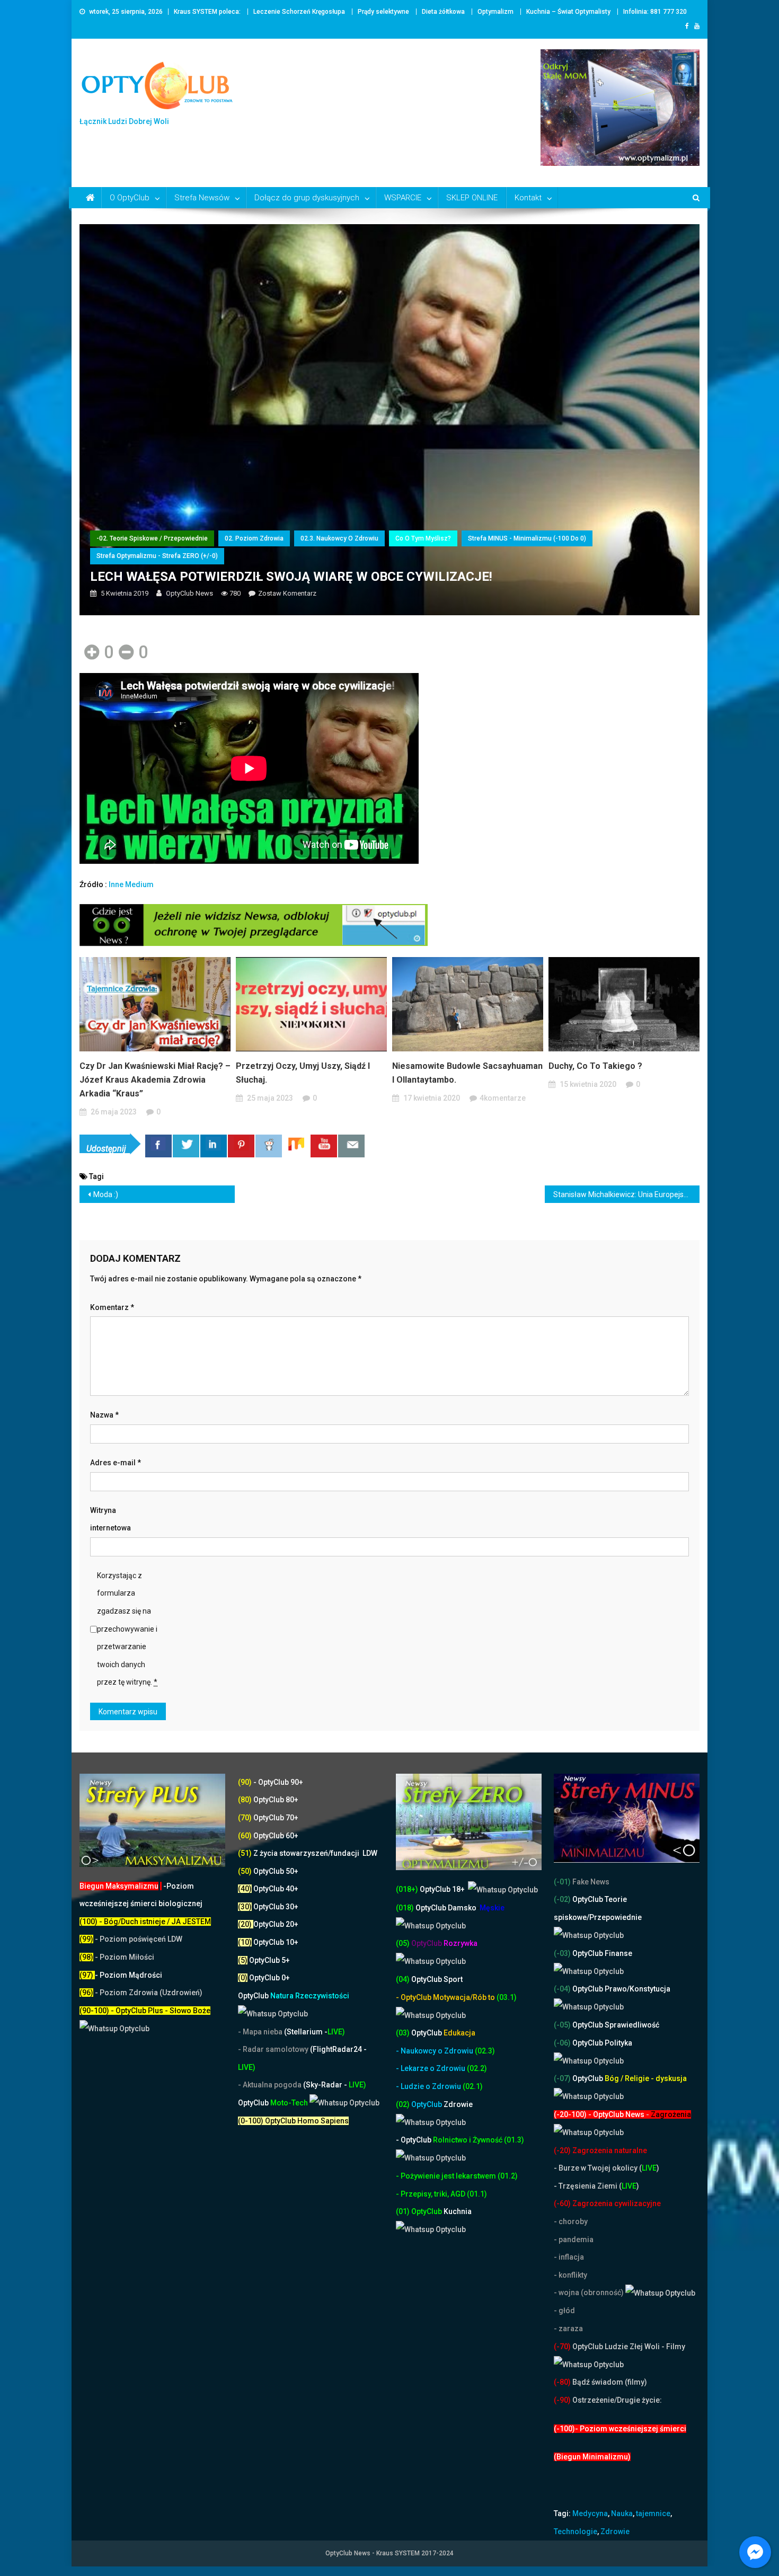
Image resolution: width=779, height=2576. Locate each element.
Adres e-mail (116, 1463)
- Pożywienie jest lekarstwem (447, 2176)
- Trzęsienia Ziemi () (596, 2186)
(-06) (562, 2043)
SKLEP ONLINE (472, 198)
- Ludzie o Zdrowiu (429, 2086)
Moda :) (106, 1194)
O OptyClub (130, 198)
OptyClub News (189, 593)
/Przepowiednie (614, 1917)
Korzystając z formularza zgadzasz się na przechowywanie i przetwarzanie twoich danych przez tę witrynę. (127, 1629)
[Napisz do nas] (351, 1146)
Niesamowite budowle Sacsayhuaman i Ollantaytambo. (467, 1073)
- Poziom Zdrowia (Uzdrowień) (141, 1993)
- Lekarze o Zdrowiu (431, 2068)
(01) (404, 2211)
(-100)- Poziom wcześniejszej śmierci (620, 2429)
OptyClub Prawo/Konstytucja (621, 1989)
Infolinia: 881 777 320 (655, 12)
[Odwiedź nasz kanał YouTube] (324, 1146)
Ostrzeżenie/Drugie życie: (617, 2400)
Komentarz (112, 1307)
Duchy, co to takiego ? (595, 1066)
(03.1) (507, 1997)
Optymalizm (495, 12)
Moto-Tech (274, 2103)
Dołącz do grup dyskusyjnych (307, 198)
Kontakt (528, 198)
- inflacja (569, 2257)
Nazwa (104, 1415)
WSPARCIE (403, 198)
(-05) (563, 2025)
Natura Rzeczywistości (294, 1996)
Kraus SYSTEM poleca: (207, 12)
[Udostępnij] (158, 1146)
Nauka (622, 2513)
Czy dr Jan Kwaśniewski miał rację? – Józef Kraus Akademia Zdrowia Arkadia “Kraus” (155, 1080)
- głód (564, 2311)
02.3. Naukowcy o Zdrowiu (339, 538)
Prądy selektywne (383, 12)
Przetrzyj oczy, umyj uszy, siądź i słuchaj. (303, 1073)
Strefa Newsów (202, 198)
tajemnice (653, 2513)
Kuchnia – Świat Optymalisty (568, 12)
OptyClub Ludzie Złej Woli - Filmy (628, 2347)
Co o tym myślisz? (423, 538)
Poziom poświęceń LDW (141, 1939)
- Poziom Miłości (117, 1957)
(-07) (562, 2078)
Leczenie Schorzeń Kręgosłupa (299, 12)
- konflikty (570, 2275)
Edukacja (443, 2033)
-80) (564, 2382)
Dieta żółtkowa (443, 12)
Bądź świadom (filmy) (609, 2382)
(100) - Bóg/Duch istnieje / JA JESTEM (145, 1922)
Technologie (576, 2531)
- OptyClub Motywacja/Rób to (446, 1997)
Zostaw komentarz (287, 593)
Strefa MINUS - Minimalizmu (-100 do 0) (527, 538)
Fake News (590, 1882)
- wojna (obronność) (590, 2292)
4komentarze (503, 1098)
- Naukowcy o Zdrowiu (435, 2051)
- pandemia (574, 2239)
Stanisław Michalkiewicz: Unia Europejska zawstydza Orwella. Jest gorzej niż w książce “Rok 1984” (627, 1194)
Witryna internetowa (110, 1519)
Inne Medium (131, 884)
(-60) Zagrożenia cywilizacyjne (608, 2203)
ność (495, 2140)
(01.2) (508, 2176)
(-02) (562, 1899)
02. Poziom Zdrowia (254, 538)
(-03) (562, 1953)
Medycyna (590, 2513)
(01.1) (477, 2194)
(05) (403, 1943)
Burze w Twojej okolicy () (609, 2168)
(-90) (562, 2400)
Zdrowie (615, 2531)
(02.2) (477, 2068)
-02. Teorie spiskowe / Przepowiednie (152, 538)
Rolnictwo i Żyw (441, 2140)
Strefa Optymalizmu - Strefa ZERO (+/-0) (157, 556)
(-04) (562, 1989)
